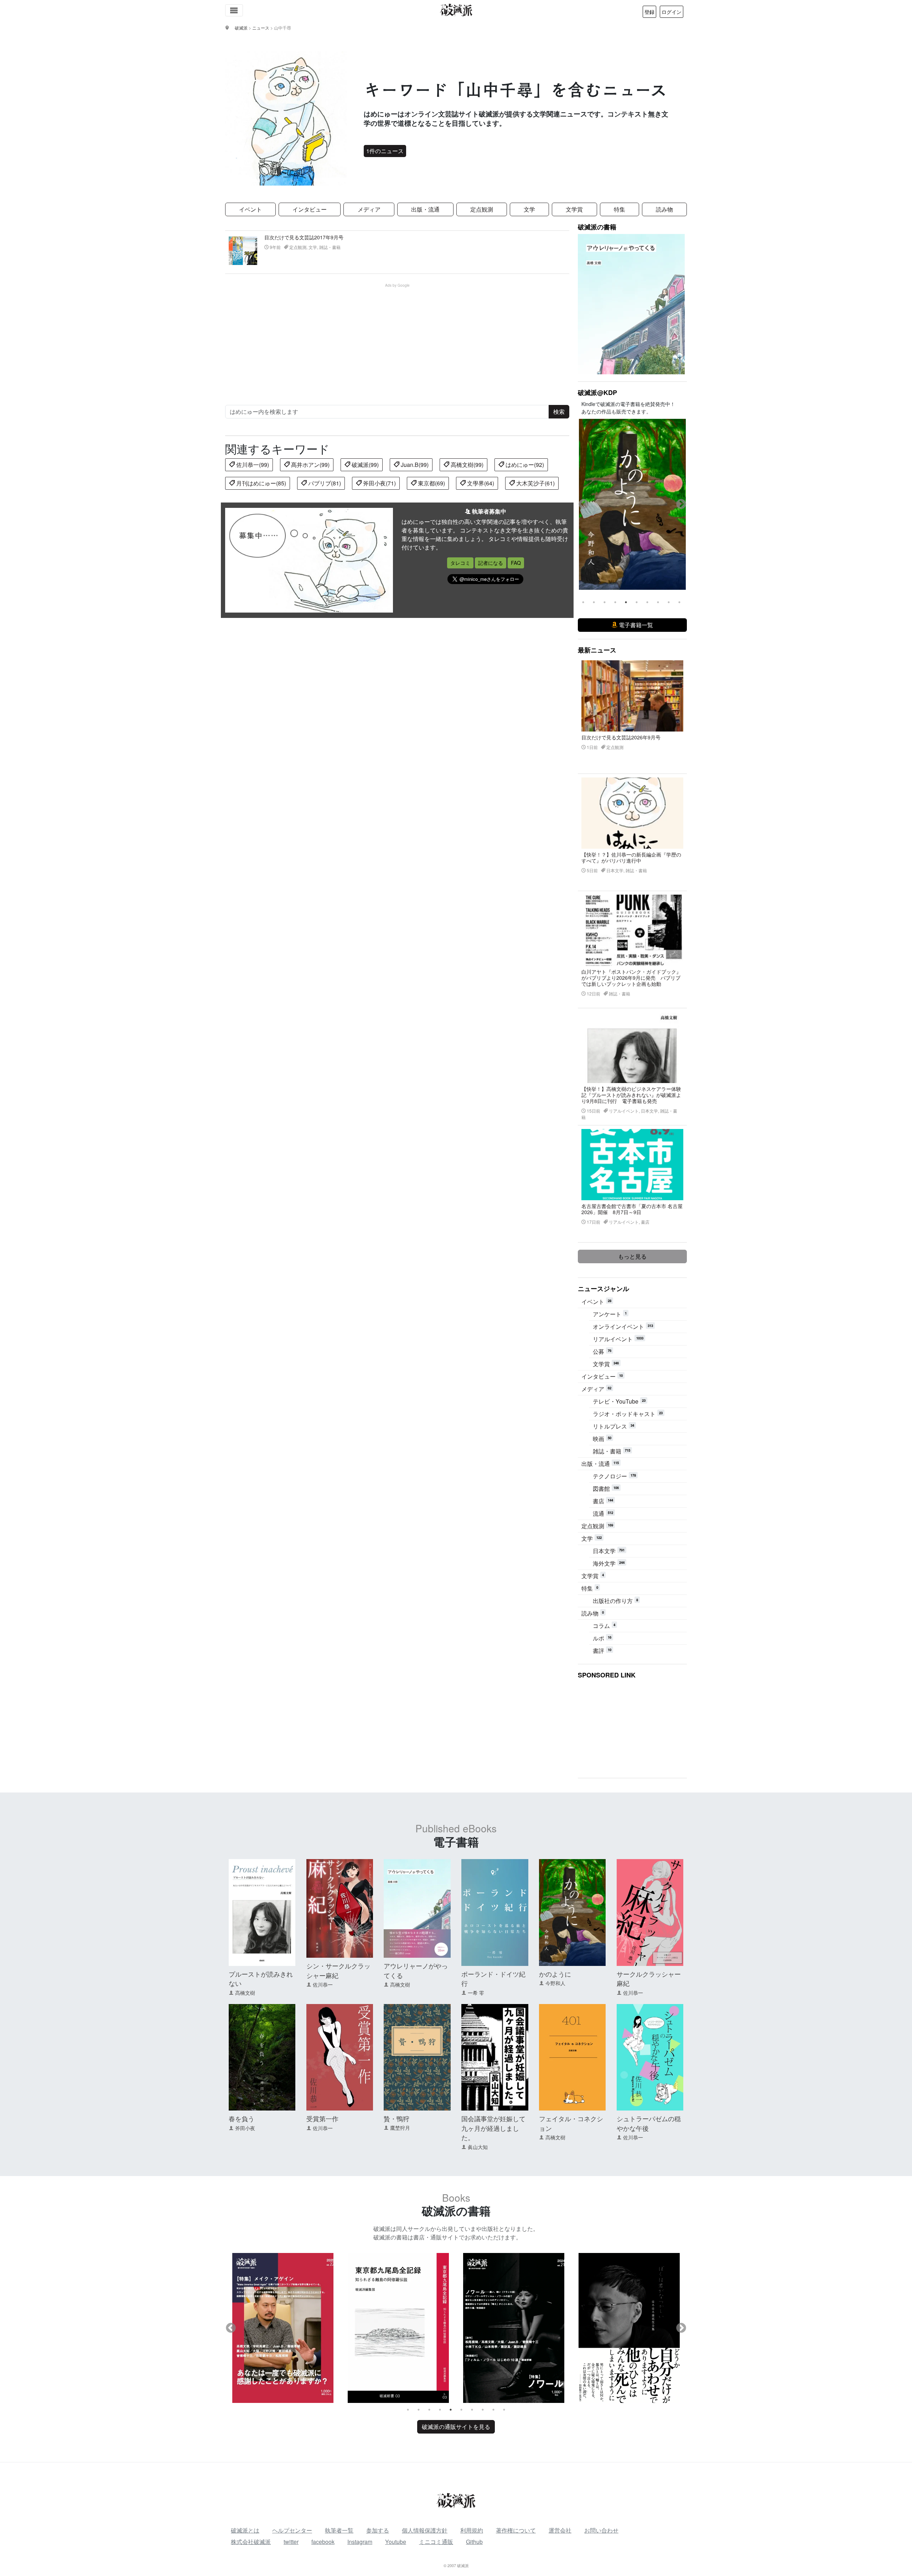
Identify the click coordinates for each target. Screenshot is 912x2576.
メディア (369, 209)
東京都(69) (431, 483)
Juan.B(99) (414, 465)
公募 (602, 1351)
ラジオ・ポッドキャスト (628, 1414)
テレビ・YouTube (619, 1401)
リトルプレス (613, 1426)
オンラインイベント (623, 1326)
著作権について (516, 2530)
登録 (649, 12)
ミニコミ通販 (436, 2542)
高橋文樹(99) (466, 465)
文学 (529, 209)
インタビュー (310, 209)
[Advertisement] (401, 338)
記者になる (491, 563)
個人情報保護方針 (425, 2530)
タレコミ (460, 563)
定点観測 (482, 209)
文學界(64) (480, 483)
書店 (603, 1501)
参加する (378, 2530)
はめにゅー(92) (524, 465)
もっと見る (632, 1256)
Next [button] (681, 504)
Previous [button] (584, 504)
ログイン (672, 12)
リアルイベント (618, 1339)
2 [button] (594, 602)
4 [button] (615, 602)
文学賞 (574, 209)
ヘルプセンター (292, 2530)
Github (474, 2542)
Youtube (396, 2542)
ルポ (602, 1638)
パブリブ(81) (324, 483)
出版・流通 (425, 209)
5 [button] (626, 602)
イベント (250, 209)
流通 (603, 1513)
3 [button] (605, 602)
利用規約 (472, 2530)
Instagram (360, 2542)
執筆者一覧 (339, 2530)
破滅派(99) (364, 465)
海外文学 (609, 1563)
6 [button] (637, 602)
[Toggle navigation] (234, 10)
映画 (602, 1439)
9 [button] (669, 602)
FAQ (516, 563)
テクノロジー (614, 1476)
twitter (291, 2542)
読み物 (664, 209)
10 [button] (679, 602)
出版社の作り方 (615, 1601)
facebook (323, 2542)
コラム (604, 1626)
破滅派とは (245, 2530)
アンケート (610, 1314)
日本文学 (609, 1551)
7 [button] (647, 602)
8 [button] (658, 602)
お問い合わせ (601, 2530)
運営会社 (560, 2530)
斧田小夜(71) (379, 483)
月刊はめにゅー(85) (260, 483)
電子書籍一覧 (635, 625)
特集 (620, 209)
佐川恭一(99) (252, 465)
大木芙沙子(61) (535, 483)
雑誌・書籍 (612, 1451)
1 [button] (583, 602)
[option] (632, 504)
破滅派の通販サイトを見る (456, 2427)
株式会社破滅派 (251, 2542)
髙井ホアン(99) (310, 465)
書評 (602, 1651)
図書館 (606, 1489)
